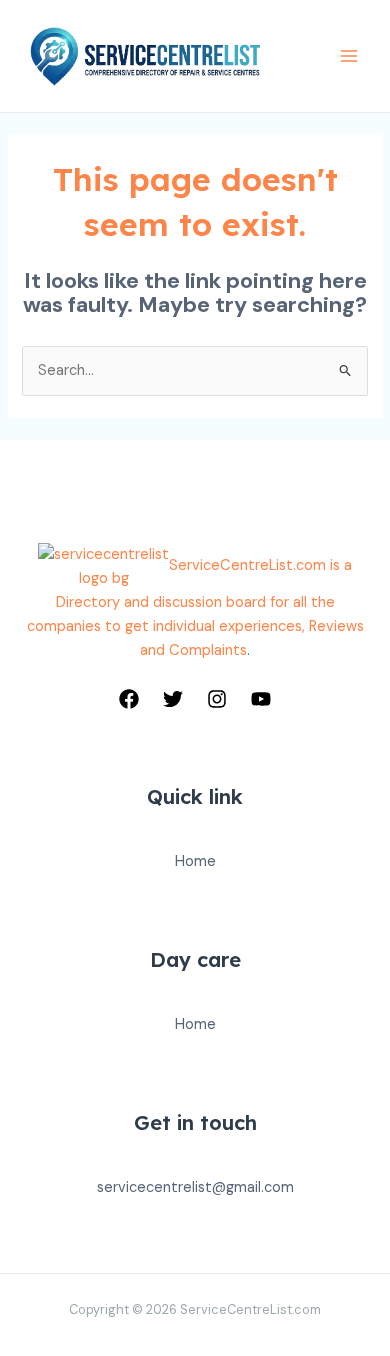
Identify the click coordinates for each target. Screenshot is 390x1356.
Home (195, 861)
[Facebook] (129, 699)
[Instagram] (217, 699)
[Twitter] (173, 699)
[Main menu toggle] (349, 56)
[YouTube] (261, 699)
